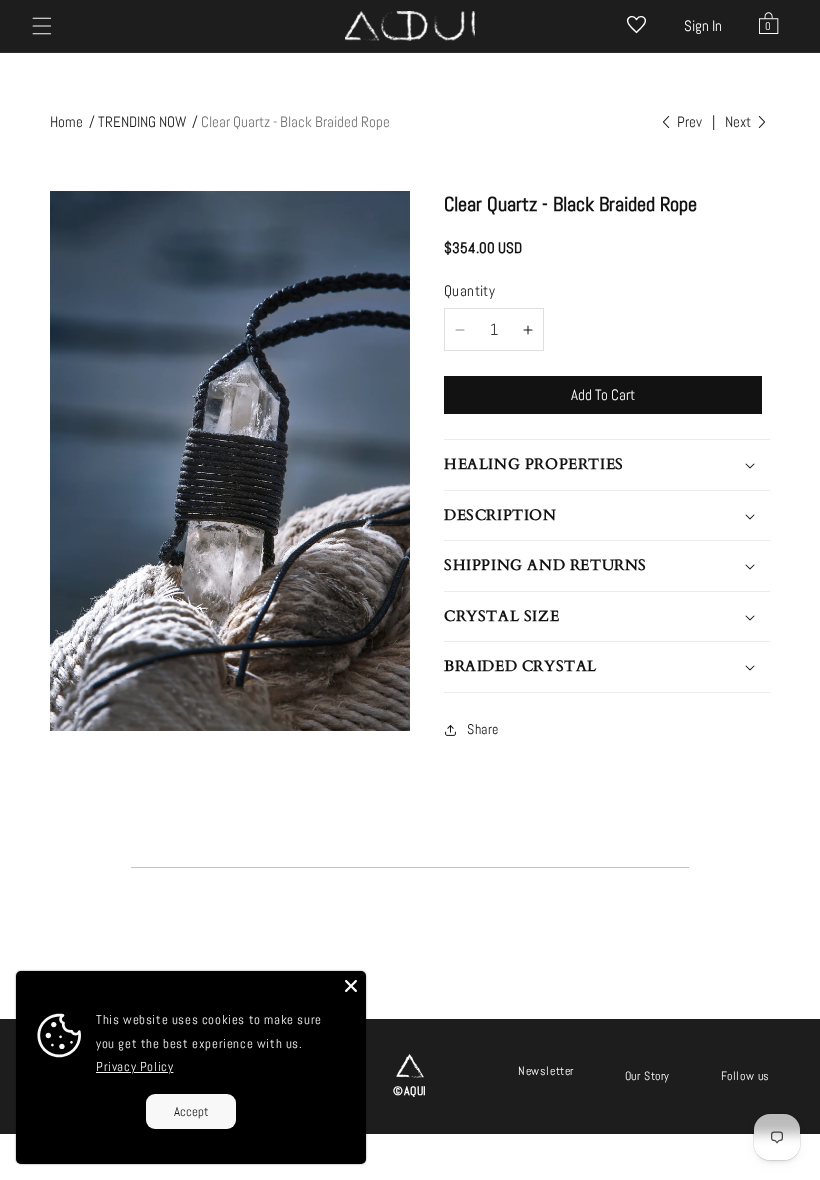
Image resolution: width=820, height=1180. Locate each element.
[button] (42, 26)
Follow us (745, 1076)
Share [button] (483, 729)
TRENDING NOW (142, 121)
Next (739, 121)
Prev (688, 121)
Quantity (469, 290)
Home (66, 121)
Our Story (647, 1076)
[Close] (351, 986)
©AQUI (410, 1091)
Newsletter (546, 1071)
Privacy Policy (134, 1066)
